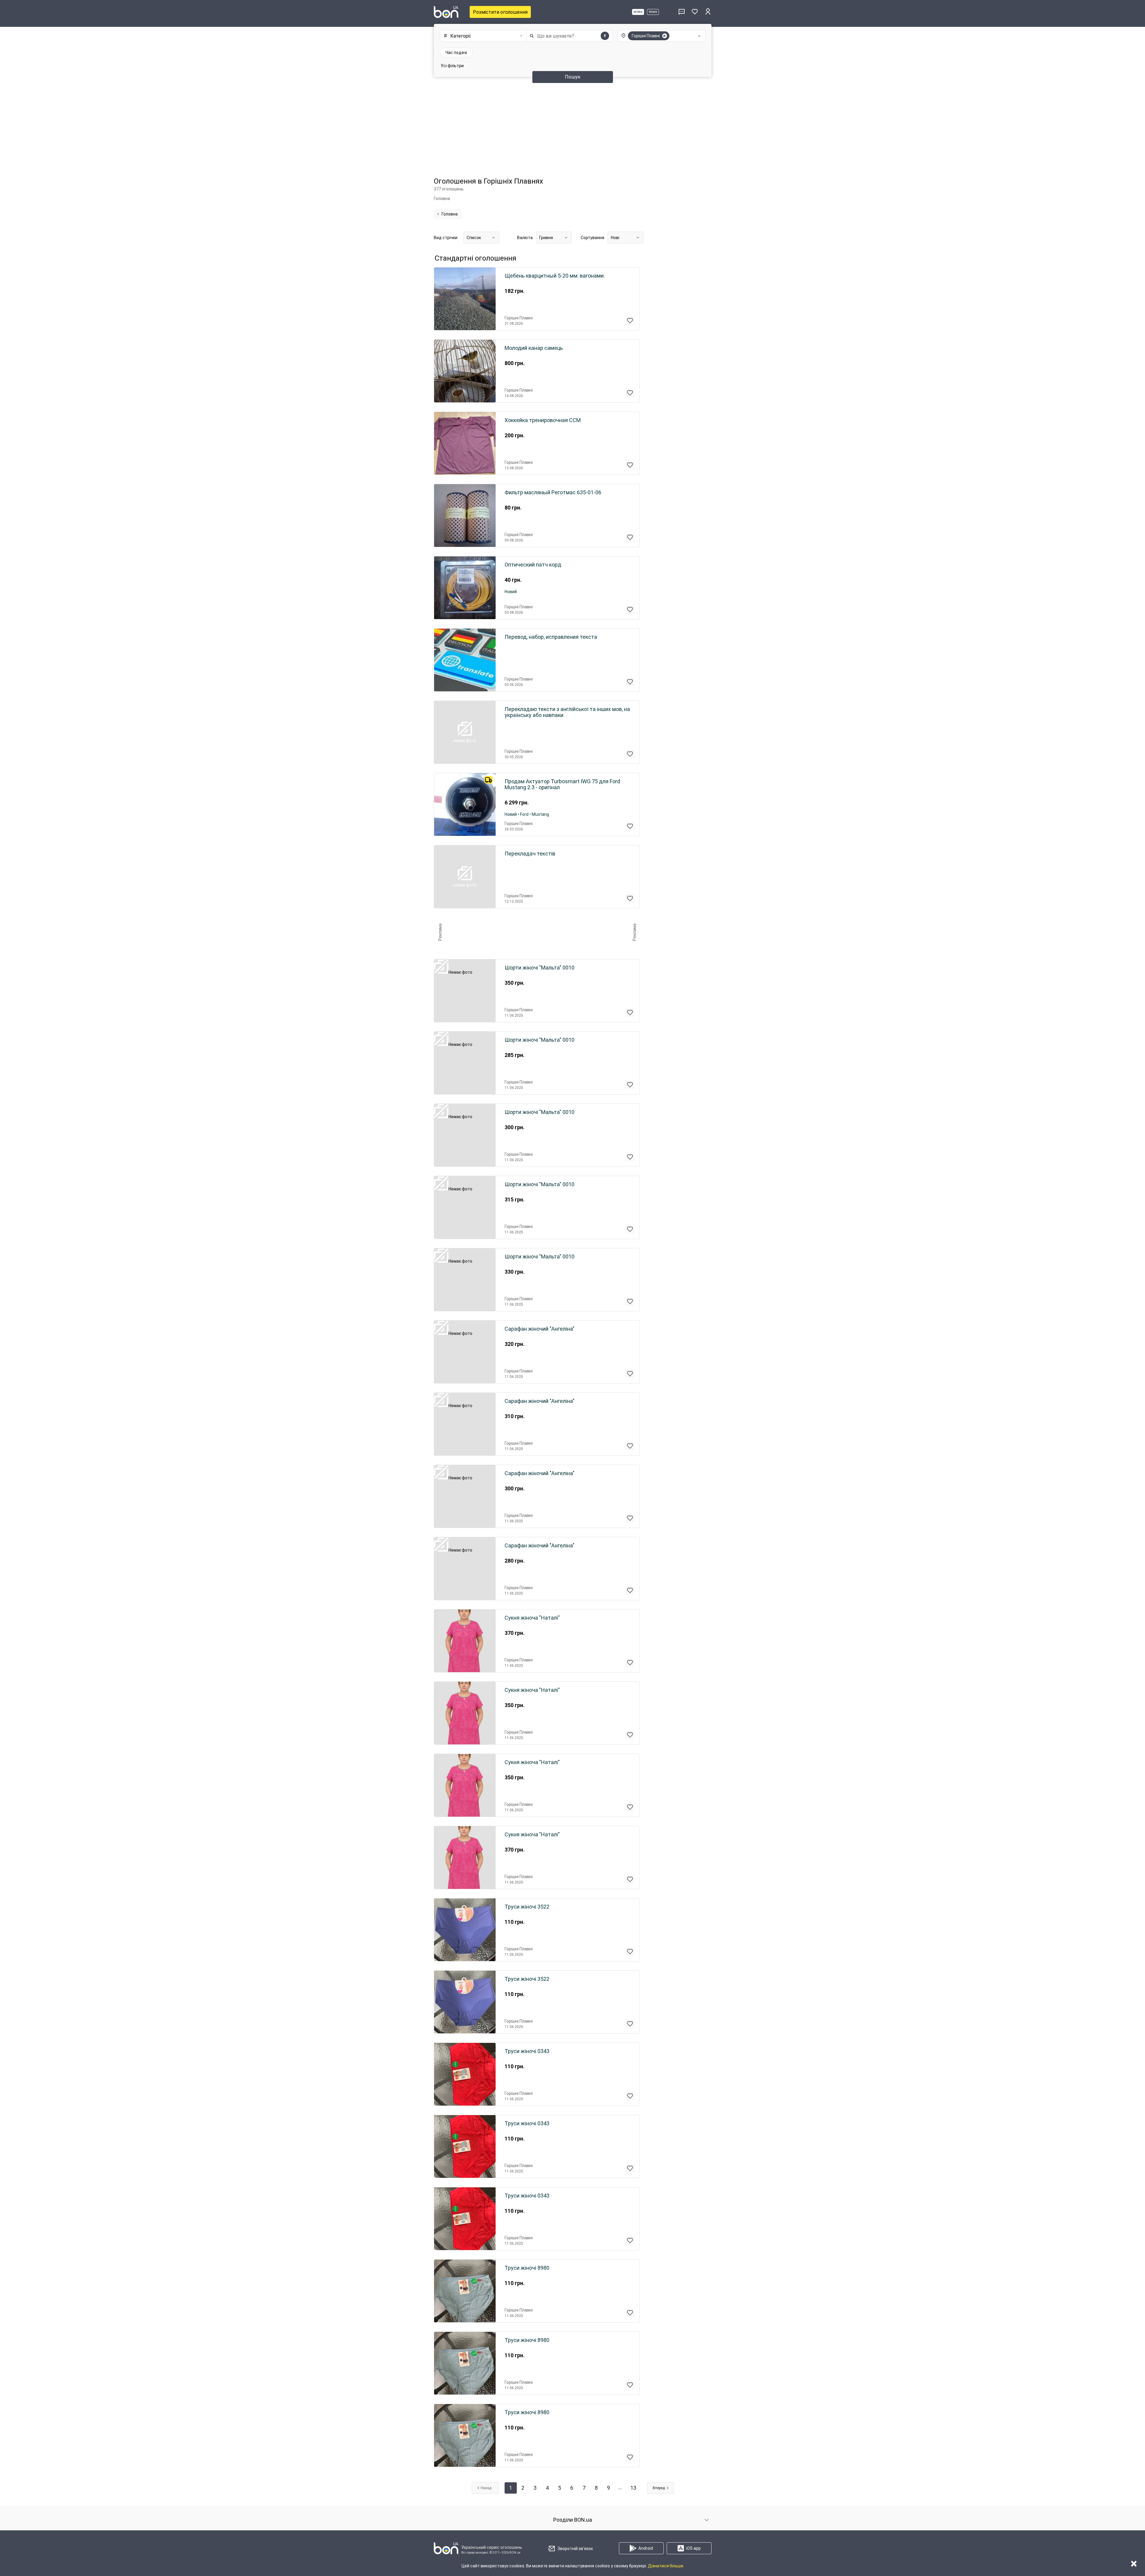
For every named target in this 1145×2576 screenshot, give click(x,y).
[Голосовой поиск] (605, 36)
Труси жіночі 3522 (527, 1907)
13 (633, 2488)
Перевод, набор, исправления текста (551, 637)
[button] (482, 36)
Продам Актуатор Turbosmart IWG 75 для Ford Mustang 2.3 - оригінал (562, 784)
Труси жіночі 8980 (527, 2268)
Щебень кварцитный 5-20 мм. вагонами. (555, 276)
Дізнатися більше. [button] (666, 2566)
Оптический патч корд (533, 565)
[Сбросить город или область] (665, 36)
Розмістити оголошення (500, 12)
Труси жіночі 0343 (527, 2051)
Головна (450, 214)
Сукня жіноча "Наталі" (532, 1618)
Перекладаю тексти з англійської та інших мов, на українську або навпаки (567, 712)
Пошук (573, 77)
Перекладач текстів (530, 854)
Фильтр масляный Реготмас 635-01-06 (553, 493)
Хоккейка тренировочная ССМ (543, 420)
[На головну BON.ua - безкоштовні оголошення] (446, 12)
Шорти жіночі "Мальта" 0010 (540, 968)
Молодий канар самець (534, 348)
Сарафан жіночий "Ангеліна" (540, 1329)
